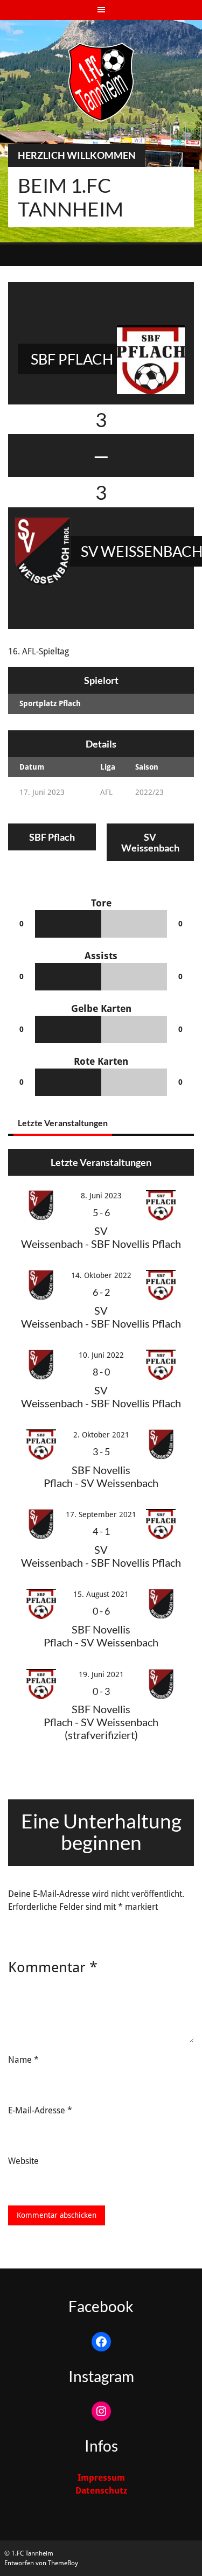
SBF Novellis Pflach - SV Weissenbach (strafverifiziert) (101, 1722)
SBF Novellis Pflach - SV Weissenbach (101, 1476)
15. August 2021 (101, 1594)
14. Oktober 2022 (101, 1275)
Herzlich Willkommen (77, 155)
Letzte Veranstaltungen (63, 1123)
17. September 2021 (101, 1514)
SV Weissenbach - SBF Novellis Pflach (101, 1237)
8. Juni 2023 (101, 1196)
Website (23, 2161)
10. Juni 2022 (101, 1355)
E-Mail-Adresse (40, 2110)
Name (23, 2060)
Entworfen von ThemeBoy (41, 2563)
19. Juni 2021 (101, 1674)
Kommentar (53, 1967)
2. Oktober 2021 (101, 1435)
